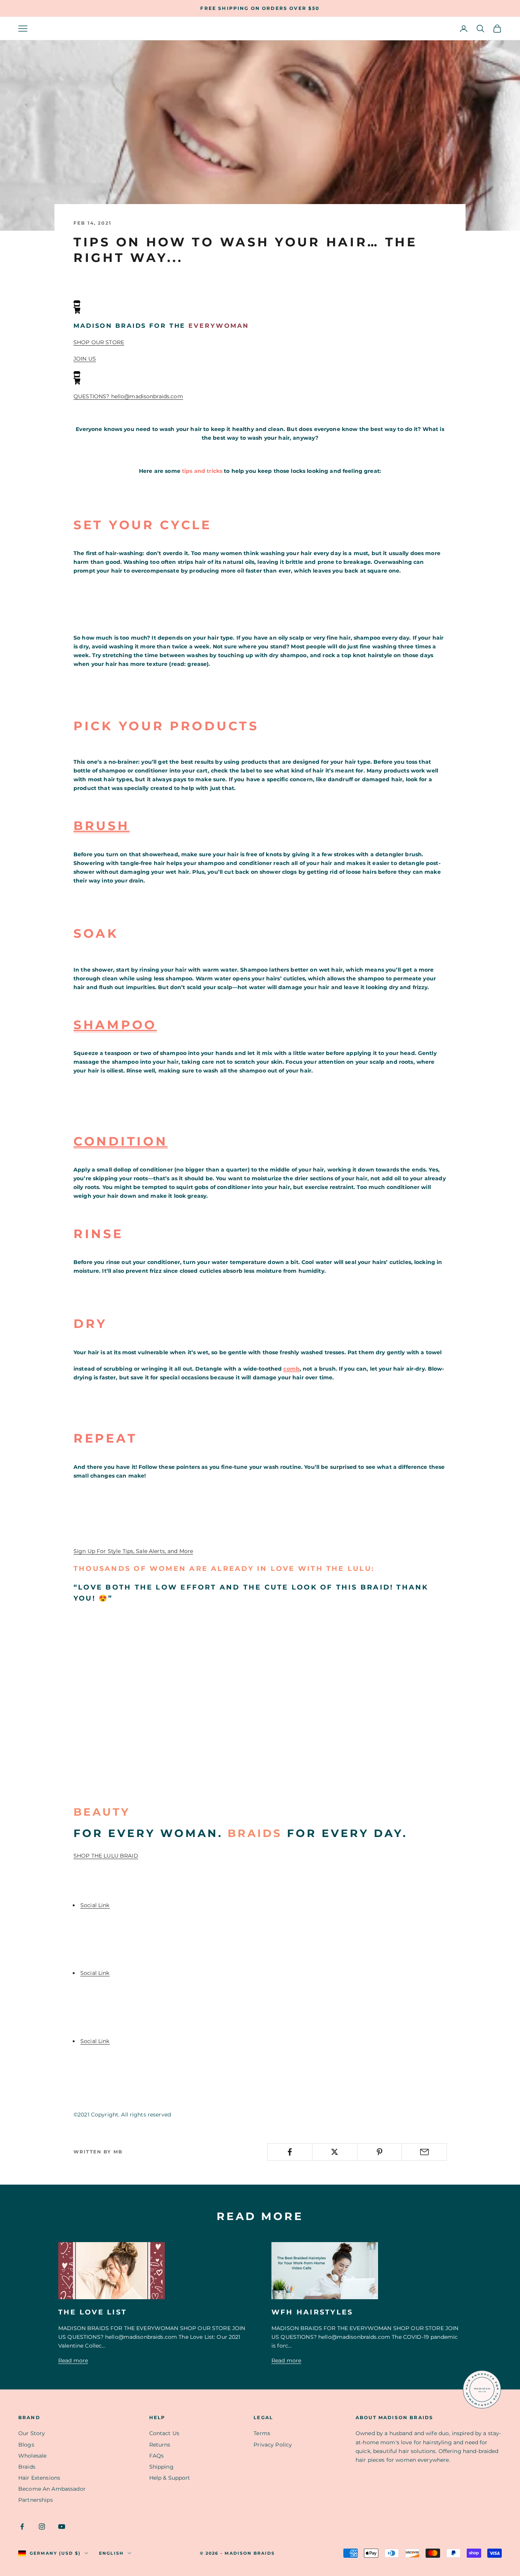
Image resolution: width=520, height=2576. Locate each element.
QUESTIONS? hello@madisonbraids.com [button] (128, 396)
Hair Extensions (39, 2478)
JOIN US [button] (85, 359)
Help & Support (170, 2478)
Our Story (32, 2433)
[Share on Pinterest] (380, 2152)
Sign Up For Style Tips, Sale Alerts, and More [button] (133, 1551)
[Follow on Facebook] (22, 2527)
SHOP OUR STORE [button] (99, 342)
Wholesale (32, 2456)
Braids (27, 2467)
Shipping (161, 2467)
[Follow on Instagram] (42, 2527)
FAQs (157, 2456)
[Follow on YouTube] (62, 2527)
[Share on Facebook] (290, 2152)
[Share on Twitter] (335, 2152)
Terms (262, 2433)
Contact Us (164, 2433)
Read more (73, 2361)
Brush (102, 826)
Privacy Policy (273, 2445)
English (111, 2553)
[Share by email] (424, 2152)
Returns (160, 2445)
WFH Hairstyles (312, 2312)
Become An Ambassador (52, 2489)
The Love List (93, 2312)
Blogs (26, 2445)
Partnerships (36, 2500)
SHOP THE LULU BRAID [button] (106, 1856)
